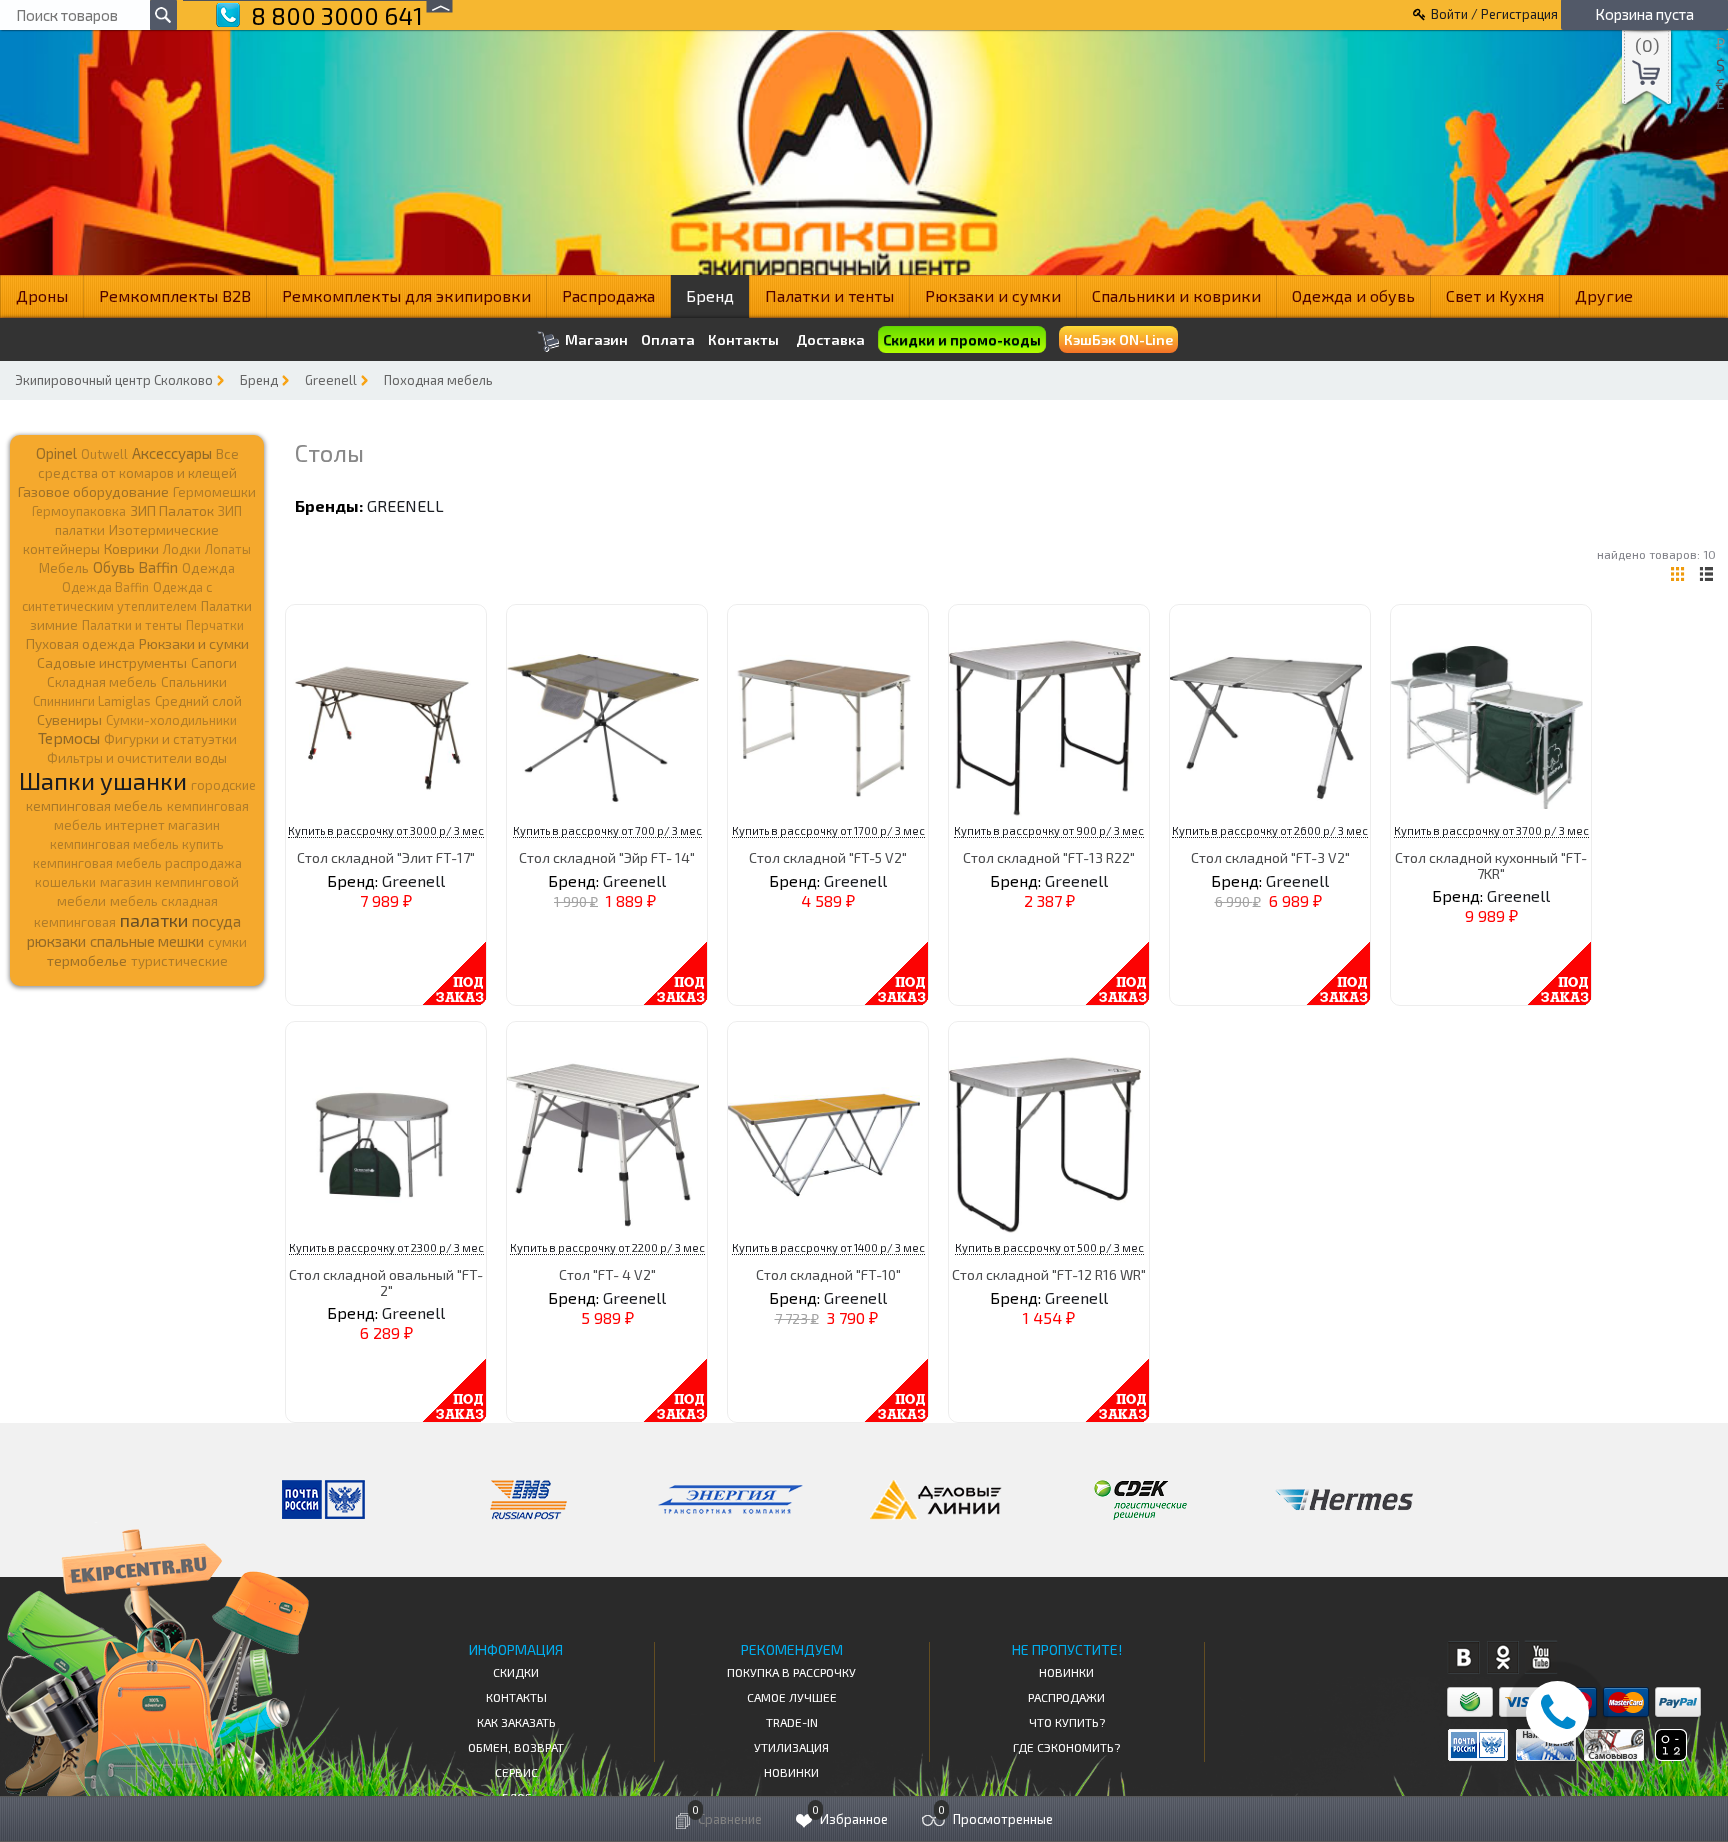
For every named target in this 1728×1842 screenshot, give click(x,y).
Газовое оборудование (93, 491)
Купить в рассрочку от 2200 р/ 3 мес (607, 1247)
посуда (216, 921)
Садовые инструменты (112, 662)
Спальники (194, 682)
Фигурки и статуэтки (170, 739)
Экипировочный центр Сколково (114, 380)
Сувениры (69, 719)
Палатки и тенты (829, 295)
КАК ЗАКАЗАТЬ (516, 1722)
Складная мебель (102, 682)
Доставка (830, 339)
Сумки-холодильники (171, 720)
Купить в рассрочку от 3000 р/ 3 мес (386, 830)
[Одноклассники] (1502, 1657)
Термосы (69, 737)
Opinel (56, 453)
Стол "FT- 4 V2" (607, 1274)
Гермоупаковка (79, 511)
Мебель (64, 568)
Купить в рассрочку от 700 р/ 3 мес (607, 830)
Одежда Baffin (105, 587)
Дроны (42, 295)
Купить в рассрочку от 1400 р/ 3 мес (828, 1247)
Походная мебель (438, 380)
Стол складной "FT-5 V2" (828, 857)
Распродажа (608, 295)
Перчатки (215, 625)
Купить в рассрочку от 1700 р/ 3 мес (828, 830)
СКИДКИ (516, 1672)
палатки (154, 920)
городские (223, 785)
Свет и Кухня (1495, 295)
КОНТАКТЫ (516, 1697)
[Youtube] (1541, 1657)
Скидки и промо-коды (961, 340)
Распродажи (1066, 1697)
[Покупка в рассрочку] (1669, 1754)
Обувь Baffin (135, 567)
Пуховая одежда (80, 643)
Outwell (104, 454)
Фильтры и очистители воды (137, 758)
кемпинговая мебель (94, 805)
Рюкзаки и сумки (993, 295)
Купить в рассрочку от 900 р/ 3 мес (1049, 830)
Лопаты (228, 549)
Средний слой (198, 701)
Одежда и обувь (1353, 295)
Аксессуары (172, 453)
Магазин (595, 339)
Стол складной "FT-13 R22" (1049, 857)
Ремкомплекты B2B (175, 295)
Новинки (791, 1772)
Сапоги (214, 662)
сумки (227, 942)
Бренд (710, 295)
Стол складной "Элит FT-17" (386, 857)
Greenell (331, 380)
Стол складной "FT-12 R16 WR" (1049, 1274)
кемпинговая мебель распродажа (137, 863)
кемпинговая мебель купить (137, 844)
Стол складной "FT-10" (828, 1274)
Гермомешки (214, 492)
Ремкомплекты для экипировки (406, 295)
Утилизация (791, 1747)
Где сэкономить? (1066, 1747)
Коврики (131, 548)
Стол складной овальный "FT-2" (386, 1282)
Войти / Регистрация (1494, 14)
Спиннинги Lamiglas (92, 701)
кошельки (65, 882)
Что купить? (1067, 1722)
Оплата (668, 340)
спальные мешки (147, 941)
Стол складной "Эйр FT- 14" (607, 857)
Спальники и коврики (1176, 295)
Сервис (516, 1772)
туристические (179, 961)
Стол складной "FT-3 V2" (1270, 857)
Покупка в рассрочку (791, 1672)
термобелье (87, 960)
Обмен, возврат (516, 1747)
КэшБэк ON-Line (1118, 339)
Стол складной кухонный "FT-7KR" (1491, 865)
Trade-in (792, 1722)
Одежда (208, 568)
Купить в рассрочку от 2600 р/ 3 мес (1270, 830)
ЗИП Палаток (172, 510)
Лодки (182, 549)
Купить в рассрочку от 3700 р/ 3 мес (1491, 830)
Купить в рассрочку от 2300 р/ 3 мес (386, 1247)
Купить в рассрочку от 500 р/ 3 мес (1049, 1247)
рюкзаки (56, 941)
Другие (1604, 295)
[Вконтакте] (1463, 1657)
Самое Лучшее (792, 1697)
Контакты (743, 340)
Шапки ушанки (103, 780)
